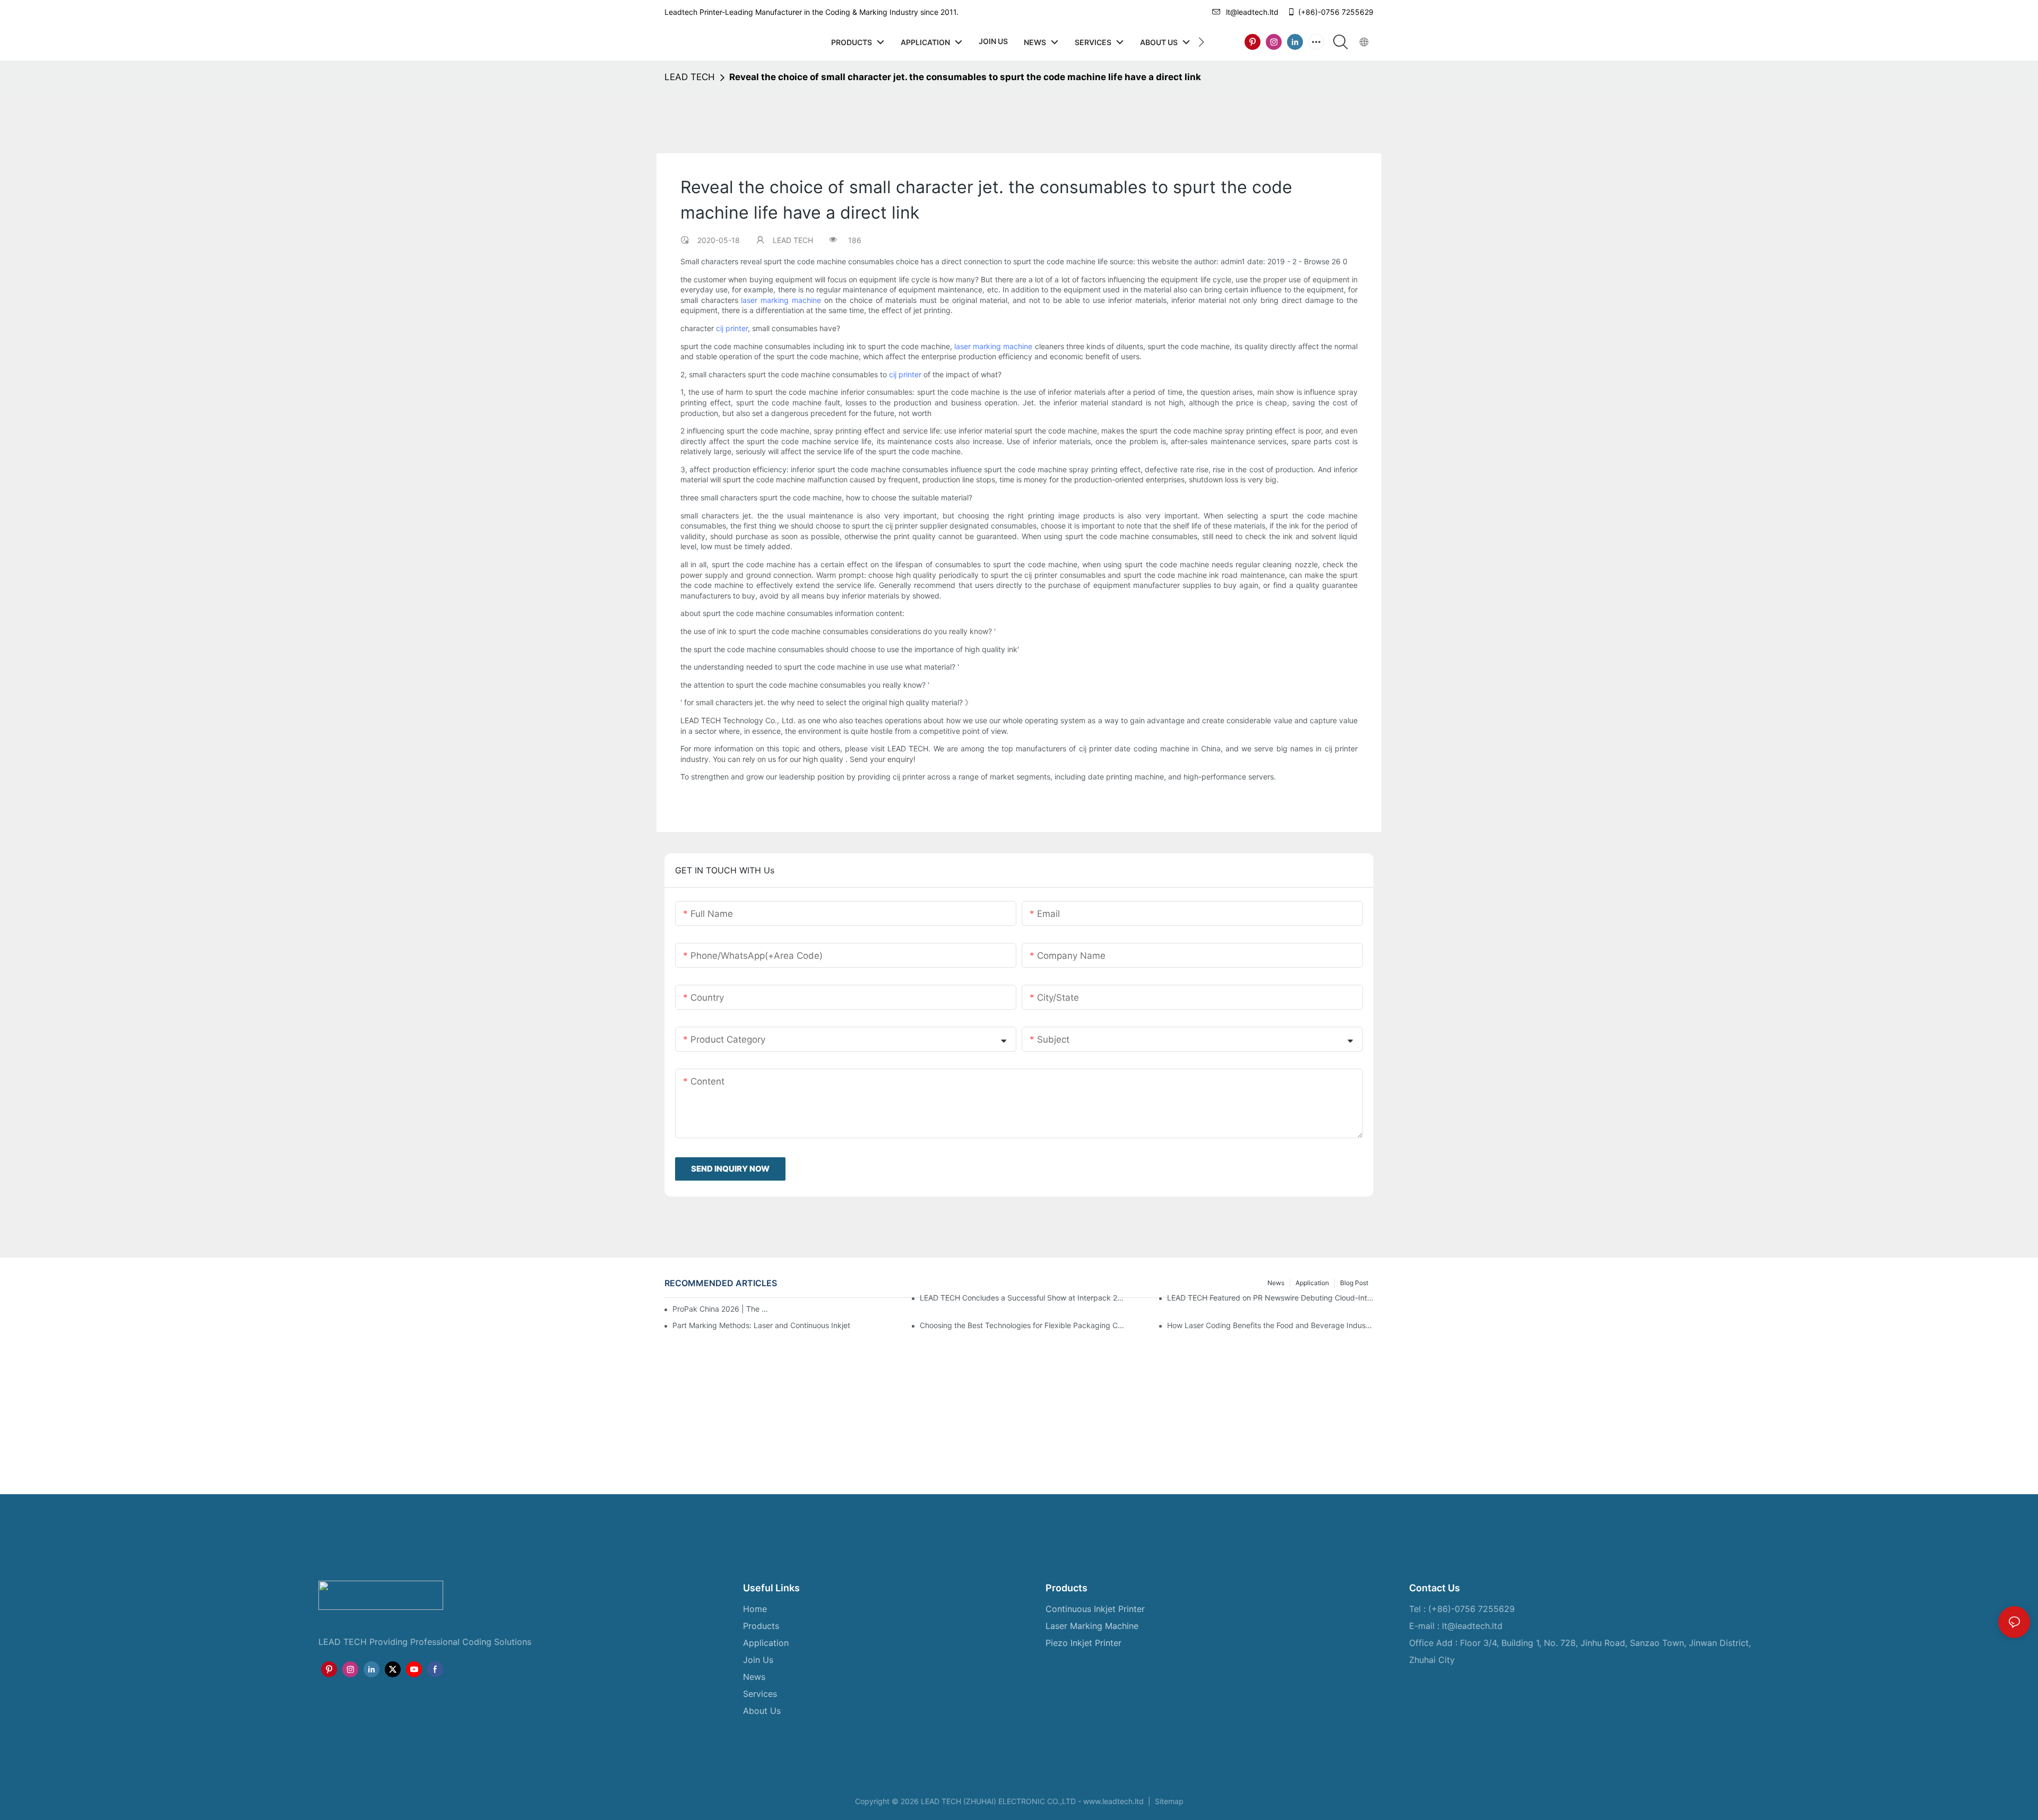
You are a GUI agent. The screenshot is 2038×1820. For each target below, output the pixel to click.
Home (755, 1609)
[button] (1201, 42)
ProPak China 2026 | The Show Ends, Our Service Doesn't (722, 1309)
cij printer (732, 328)
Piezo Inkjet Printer (1083, 1643)
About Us (762, 1711)
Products (761, 1626)
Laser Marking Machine (1092, 1626)
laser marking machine (781, 300)
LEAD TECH (690, 77)
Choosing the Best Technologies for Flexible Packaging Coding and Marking (1023, 1325)
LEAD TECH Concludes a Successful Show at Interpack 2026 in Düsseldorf (1023, 1298)
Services (760, 1694)
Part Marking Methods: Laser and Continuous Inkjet (761, 1325)
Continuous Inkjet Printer (1095, 1609)
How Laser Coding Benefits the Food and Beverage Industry (1270, 1325)
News (754, 1677)
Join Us (758, 1660)
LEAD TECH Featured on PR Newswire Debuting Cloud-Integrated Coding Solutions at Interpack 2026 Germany (1270, 1298)
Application (766, 1643)
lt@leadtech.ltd (1252, 12)
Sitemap (1168, 1801)
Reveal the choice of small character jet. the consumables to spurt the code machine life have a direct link (965, 77)
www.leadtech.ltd (1113, 1801)
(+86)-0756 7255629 (1336, 12)
